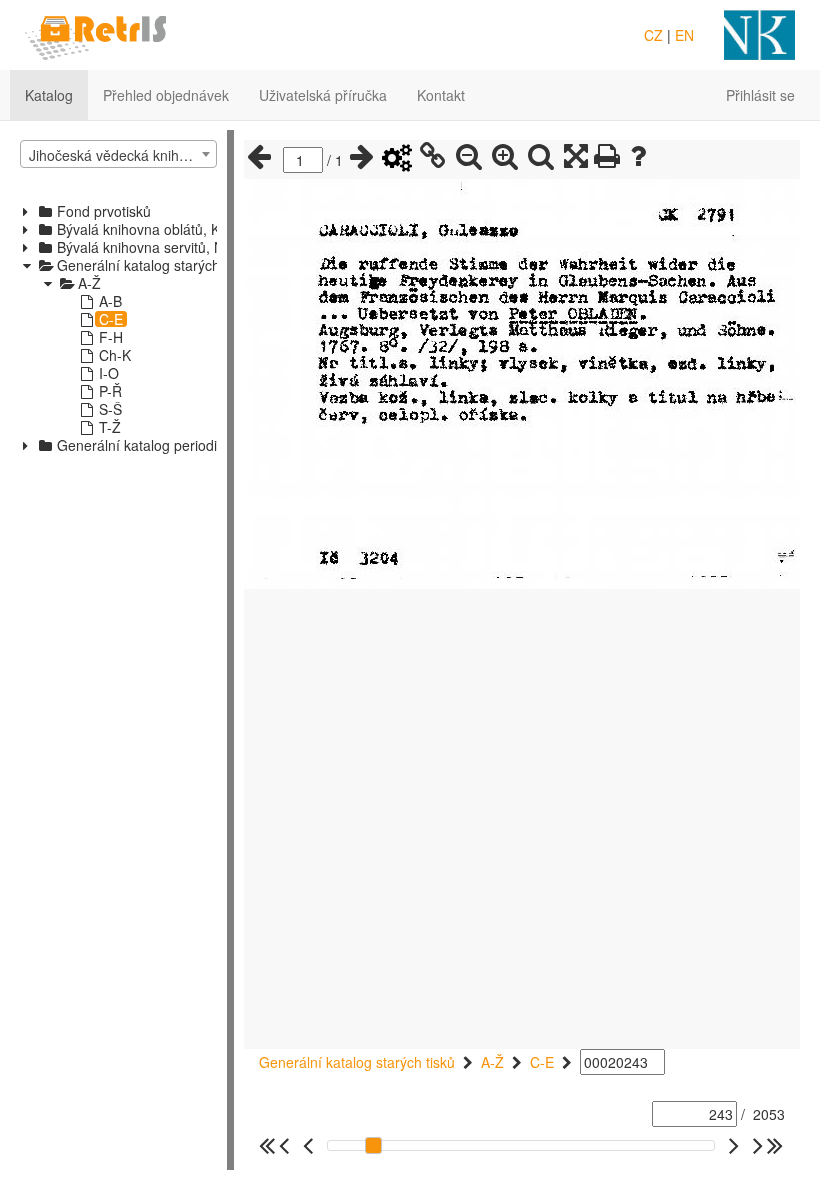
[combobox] (118, 154)
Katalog (49, 95)
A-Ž (492, 1062)
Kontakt (441, 95)
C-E (542, 1062)
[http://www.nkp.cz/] (759, 33)
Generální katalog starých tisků (357, 1062)
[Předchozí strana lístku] (259, 157)
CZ (653, 35)
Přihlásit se (760, 95)
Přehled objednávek (166, 95)
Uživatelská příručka (323, 95)
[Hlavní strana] (95, 33)
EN (684, 35)
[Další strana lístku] (362, 157)
